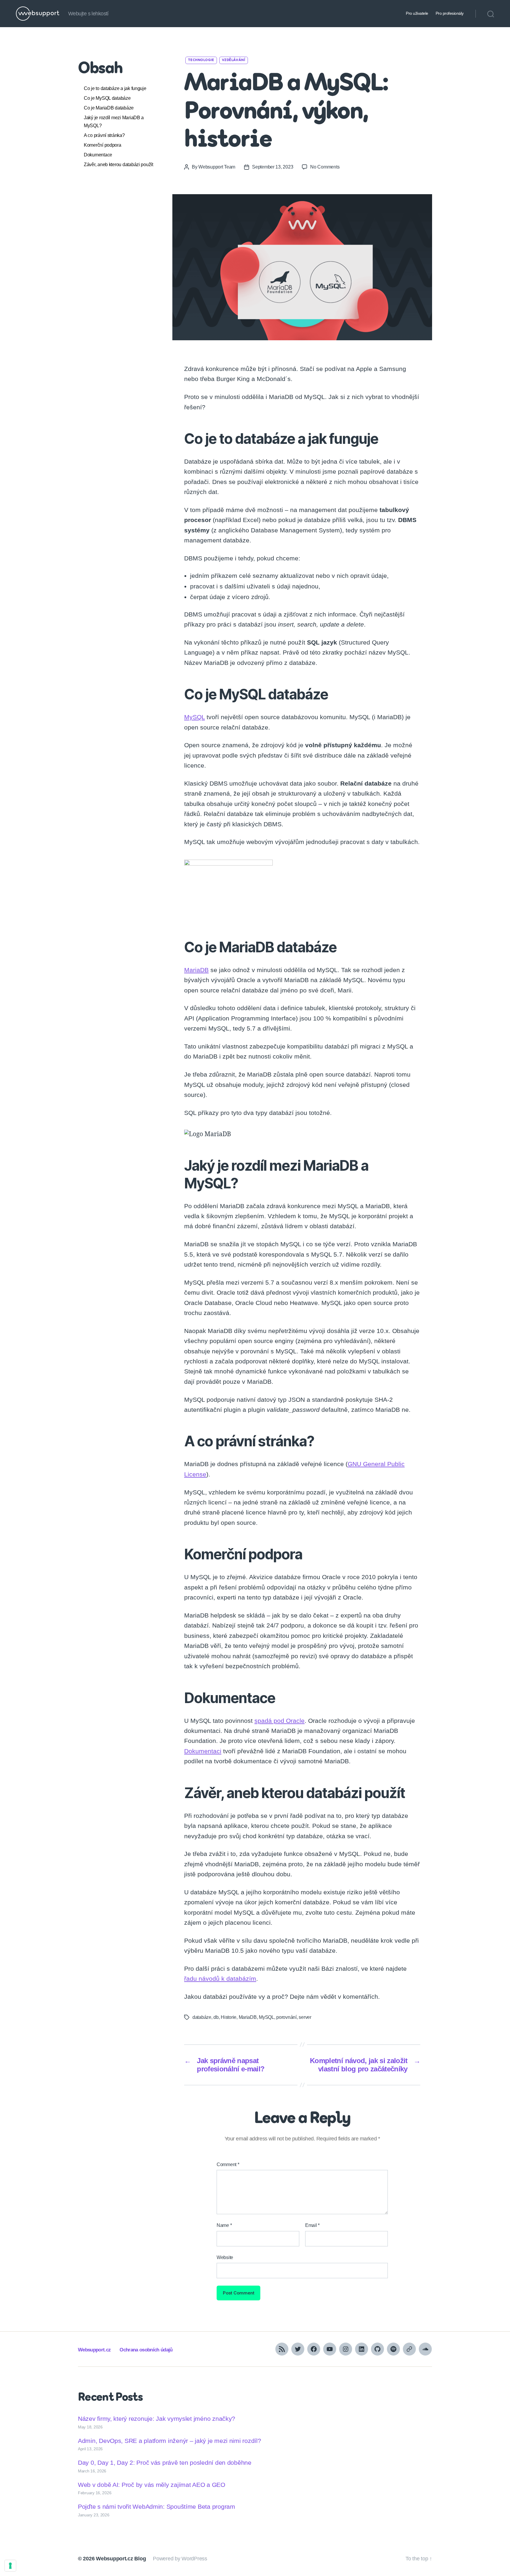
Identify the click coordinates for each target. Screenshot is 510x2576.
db (216, 2017)
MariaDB (196, 970)
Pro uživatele (417, 13)
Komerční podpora (103, 145)
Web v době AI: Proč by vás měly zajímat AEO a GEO (152, 2484)
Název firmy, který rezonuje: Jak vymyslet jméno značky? (157, 2419)
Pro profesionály (450, 13)
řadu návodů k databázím (220, 1979)
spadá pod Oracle (279, 1721)
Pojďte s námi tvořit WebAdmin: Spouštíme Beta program (157, 2507)
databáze (202, 2017)
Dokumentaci (203, 1751)
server (305, 2017)
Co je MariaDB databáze (109, 108)
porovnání (286, 2017)
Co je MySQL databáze (107, 98)
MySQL (194, 717)
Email (312, 2225)
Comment (228, 2164)
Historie (229, 2017)
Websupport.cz (94, 2350)
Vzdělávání (234, 60)
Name (224, 2225)
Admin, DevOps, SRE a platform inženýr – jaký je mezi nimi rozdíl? (169, 2440)
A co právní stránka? (104, 135)
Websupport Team (217, 167)
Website (225, 2257)
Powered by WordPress (180, 2559)
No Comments (325, 167)
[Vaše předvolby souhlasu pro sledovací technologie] (10, 2566)
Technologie (201, 60)
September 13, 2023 (273, 167)
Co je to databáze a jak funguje (115, 88)
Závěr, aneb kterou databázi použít (119, 165)
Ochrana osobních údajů (146, 2350)
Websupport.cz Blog (121, 2559)
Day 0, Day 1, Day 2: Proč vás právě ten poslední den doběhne (165, 2463)
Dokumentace (98, 155)
